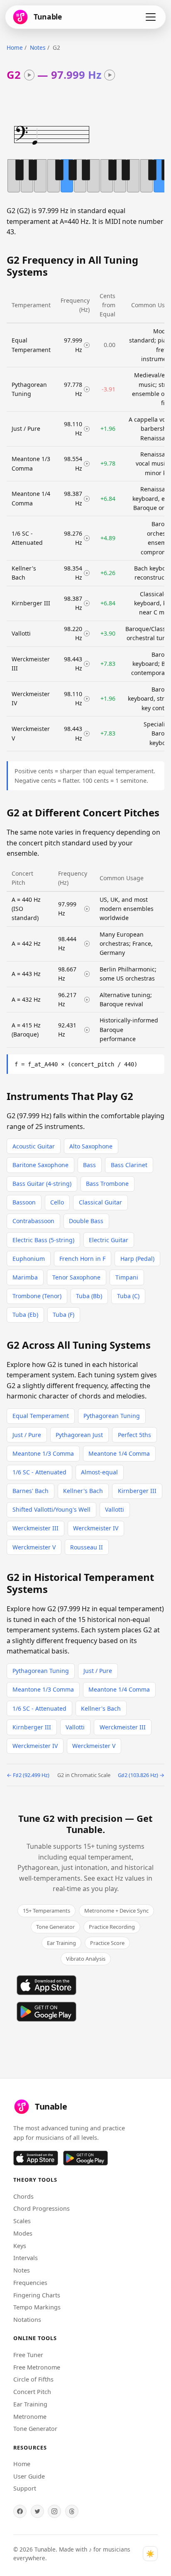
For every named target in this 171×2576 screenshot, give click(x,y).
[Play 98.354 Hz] (87, 573)
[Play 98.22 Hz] (87, 634)
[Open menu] (151, 17)
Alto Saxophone (91, 1146)
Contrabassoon (33, 1221)
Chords (23, 2196)
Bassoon (24, 1202)
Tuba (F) (64, 1315)
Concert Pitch (32, 2392)
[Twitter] (37, 2511)
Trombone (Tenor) (37, 1296)
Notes (38, 47)
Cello (57, 1202)
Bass (89, 1165)
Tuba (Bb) (89, 1296)
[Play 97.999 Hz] (109, 75)
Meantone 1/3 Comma (43, 1453)
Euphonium (29, 1259)
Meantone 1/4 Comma (119, 1453)
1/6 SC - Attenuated (39, 1472)
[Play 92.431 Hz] (87, 1030)
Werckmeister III (35, 1528)
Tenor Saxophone (76, 1277)
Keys (20, 2246)
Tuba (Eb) (25, 1315)
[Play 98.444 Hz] (87, 944)
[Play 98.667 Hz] (87, 974)
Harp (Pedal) (137, 1259)
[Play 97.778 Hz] (87, 389)
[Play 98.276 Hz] (87, 538)
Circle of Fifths (33, 2379)
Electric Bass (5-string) (43, 1240)
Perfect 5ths (134, 1435)
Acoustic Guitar (34, 1146)
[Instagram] (54, 2511)
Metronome (30, 2417)
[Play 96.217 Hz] (87, 1000)
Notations (27, 2320)
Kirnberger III (137, 1491)
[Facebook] (20, 2511)
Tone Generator (35, 2429)
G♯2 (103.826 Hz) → (141, 1775)
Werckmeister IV (96, 1528)
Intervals (26, 2258)
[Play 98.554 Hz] (87, 464)
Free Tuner (28, 2355)
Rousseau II (87, 1547)
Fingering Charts (37, 2295)
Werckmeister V (34, 1547)
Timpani (127, 1277)
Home (15, 47)
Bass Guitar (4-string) (42, 1184)
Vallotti (115, 1509)
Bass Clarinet (129, 1165)
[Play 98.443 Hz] (87, 664)
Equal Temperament (41, 1416)
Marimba (25, 1277)
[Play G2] (29, 75)
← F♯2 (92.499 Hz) (28, 1775)
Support (25, 2488)
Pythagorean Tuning (112, 1416)
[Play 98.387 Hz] (87, 499)
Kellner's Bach (83, 1491)
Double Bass (86, 1221)
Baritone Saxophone (40, 1165)
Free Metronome (37, 2367)
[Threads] (72, 2511)
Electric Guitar (109, 1240)
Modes (23, 2233)
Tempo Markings (37, 2307)
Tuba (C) (128, 1296)
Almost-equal (99, 1472)
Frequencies (30, 2283)
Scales (22, 2221)
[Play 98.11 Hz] (87, 429)
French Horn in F (82, 1259)
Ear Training (30, 2404)
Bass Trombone (107, 1184)
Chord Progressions (42, 2208)
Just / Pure (27, 1435)
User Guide (29, 2476)
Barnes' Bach (31, 1491)
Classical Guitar (100, 1202)
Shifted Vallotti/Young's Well (51, 1509)
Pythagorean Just (79, 1435)
